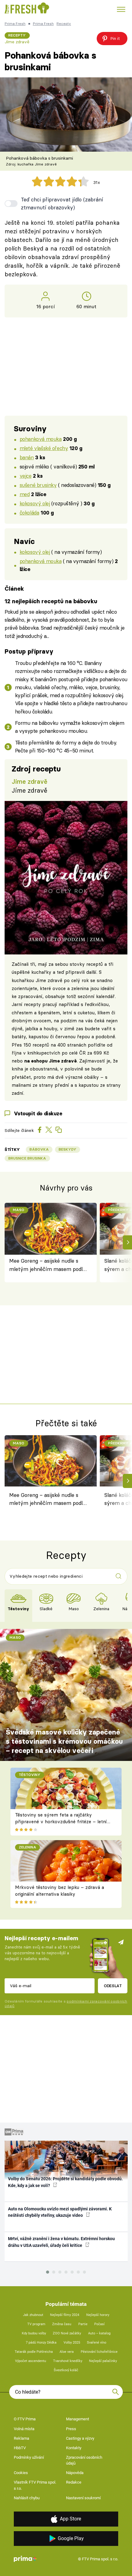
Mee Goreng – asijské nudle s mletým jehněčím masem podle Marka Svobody (47, 1265)
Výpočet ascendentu (31, 2361)
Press (71, 2429)
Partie (83, 2324)
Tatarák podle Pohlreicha (34, 2352)
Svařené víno (97, 2343)
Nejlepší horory (98, 2315)
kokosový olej (35, 503)
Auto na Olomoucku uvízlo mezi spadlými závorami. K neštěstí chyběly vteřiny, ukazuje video (60, 2212)
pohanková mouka (41, 439)
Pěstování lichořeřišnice (99, 2352)
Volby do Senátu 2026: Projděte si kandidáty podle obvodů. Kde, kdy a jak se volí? (65, 2182)
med (25, 494)
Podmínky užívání (29, 2457)
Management (78, 2419)
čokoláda (29, 513)
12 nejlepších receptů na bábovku (51, 601)
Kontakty (74, 2448)
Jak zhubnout (33, 2315)
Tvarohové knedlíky (68, 2361)
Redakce (74, 2482)
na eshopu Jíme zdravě (50, 1061)
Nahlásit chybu (27, 2498)
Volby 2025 (72, 2343)
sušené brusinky (38, 485)
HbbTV (20, 2448)
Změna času (62, 2324)
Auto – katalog (99, 2333)
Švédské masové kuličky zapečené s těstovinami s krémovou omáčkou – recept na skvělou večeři (64, 1741)
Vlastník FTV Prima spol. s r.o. (35, 2485)
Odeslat (113, 1986)
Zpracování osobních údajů (84, 2460)
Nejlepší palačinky (103, 2361)
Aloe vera (67, 2352)
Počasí (99, 2324)
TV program (36, 2324)
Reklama (21, 2438)
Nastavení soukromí (83, 2498)
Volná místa (24, 2429)
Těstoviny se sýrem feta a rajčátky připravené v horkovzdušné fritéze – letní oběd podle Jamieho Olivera (61, 1822)
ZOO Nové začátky (67, 2333)
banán (27, 457)
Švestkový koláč (66, 2370)
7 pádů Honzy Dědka (41, 2343)
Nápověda (75, 2473)
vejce (26, 476)
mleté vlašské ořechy (44, 448)
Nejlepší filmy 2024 (65, 2315)
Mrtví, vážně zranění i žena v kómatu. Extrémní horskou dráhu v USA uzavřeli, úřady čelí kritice (61, 2242)
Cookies (21, 2473)
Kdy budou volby (34, 2333)
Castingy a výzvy (80, 2438)
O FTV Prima (25, 2419)
